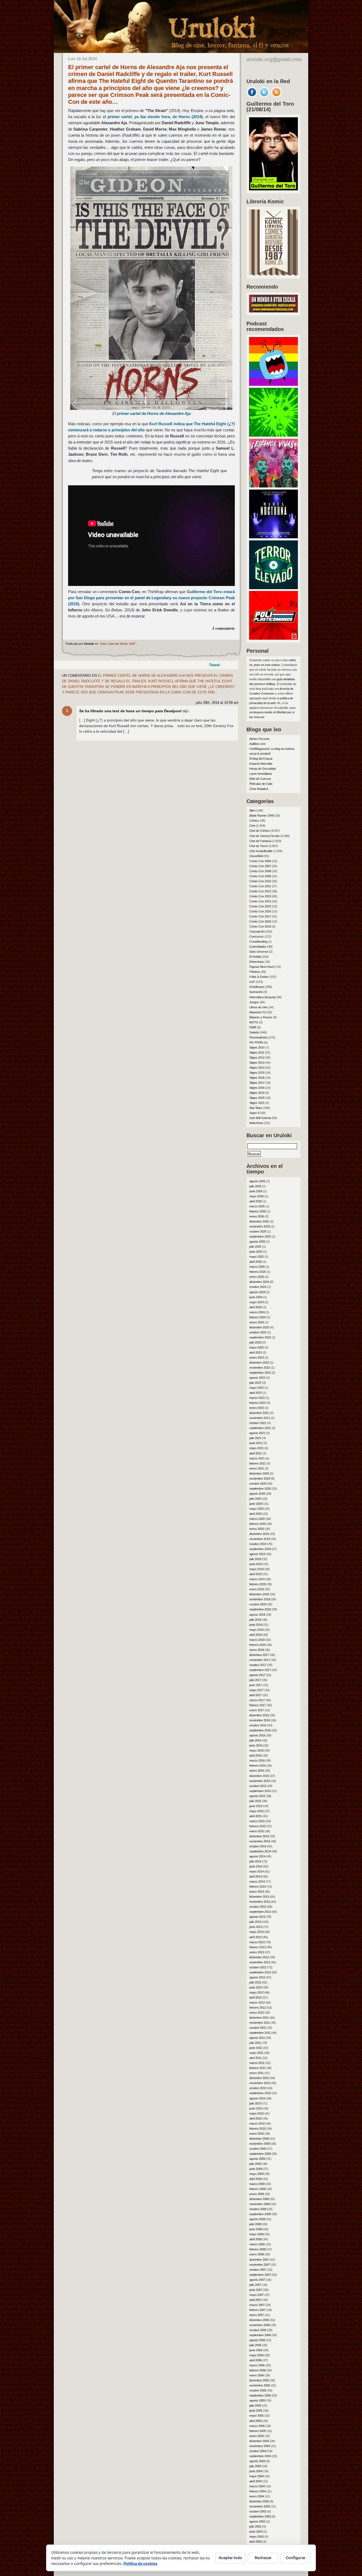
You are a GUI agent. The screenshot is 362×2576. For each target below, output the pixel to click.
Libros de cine (258, 1007)
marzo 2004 (257, 2486)
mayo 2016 (257, 1750)
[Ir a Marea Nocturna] (273, 537)
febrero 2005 (258, 2431)
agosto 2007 (257, 2280)
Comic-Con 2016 (260, 911)
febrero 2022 (258, 1403)
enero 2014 (257, 1892)
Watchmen (256, 1123)
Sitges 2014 (257, 1068)
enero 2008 (257, 2254)
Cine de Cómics (260, 831)
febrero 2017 (258, 1705)
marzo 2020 (257, 1519)
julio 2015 (255, 1801)
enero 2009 (257, 2194)
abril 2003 (256, 2542)
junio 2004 (256, 2471)
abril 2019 (256, 1574)
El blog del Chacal (261, 759)
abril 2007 (256, 2300)
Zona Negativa (259, 789)
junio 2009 (256, 2169)
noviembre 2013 (260, 1902)
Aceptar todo (230, 2558)
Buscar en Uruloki (269, 1135)
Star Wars (256, 1108)
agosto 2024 (257, 1292)
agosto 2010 (257, 2098)
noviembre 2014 (260, 1841)
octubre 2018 (258, 1604)
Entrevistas (257, 962)
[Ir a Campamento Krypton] (273, 435)
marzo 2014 (257, 1881)
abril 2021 (256, 1453)
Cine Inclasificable (261, 851)
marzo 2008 (257, 2244)
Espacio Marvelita (261, 764)
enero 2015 (257, 1831)
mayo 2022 (257, 1388)
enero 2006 (257, 2375)
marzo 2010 (257, 2123)
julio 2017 (255, 1680)
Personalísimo (259, 1037)
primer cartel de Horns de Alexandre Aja (154, 413)
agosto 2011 (257, 2038)
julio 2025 (255, 1247)
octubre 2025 (258, 1231)
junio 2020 (256, 1504)
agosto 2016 (257, 1735)
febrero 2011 (257, 2068)
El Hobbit (255, 957)
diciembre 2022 (259, 1363)
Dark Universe (259, 952)
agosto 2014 (257, 1856)
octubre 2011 (258, 2028)
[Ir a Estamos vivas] (273, 486)
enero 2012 (257, 2013)
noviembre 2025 (260, 1226)
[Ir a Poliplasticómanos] (273, 638)
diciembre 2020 (259, 1473)
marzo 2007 (257, 2305)
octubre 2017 (258, 1665)
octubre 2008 (258, 2209)
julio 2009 (255, 2164)
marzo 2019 (257, 1579)
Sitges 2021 (257, 1103)
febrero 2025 (258, 1272)
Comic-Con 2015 (260, 906)
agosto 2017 (257, 1675)
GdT (132, 644)
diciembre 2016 (259, 1715)
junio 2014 (256, 1866)
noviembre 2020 (260, 1479)
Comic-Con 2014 (260, 901)
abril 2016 (256, 1755)
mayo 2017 (257, 1690)
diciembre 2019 (259, 1534)
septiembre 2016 (260, 1730)
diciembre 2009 (259, 2139)
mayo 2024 (257, 1302)
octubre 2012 (258, 1967)
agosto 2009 (257, 2159)
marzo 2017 (257, 1700)
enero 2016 (257, 1771)
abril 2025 (256, 1262)
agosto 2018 (257, 1615)
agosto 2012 (257, 1977)
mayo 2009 (257, 2174)
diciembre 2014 (259, 1836)
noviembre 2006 (260, 2325)
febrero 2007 (258, 2310)
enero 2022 (257, 1408)
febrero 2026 (258, 1211)
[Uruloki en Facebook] (252, 96)
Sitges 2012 (257, 1058)
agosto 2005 (257, 2400)
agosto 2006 (257, 2340)
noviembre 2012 (260, 1962)
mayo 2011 (256, 2053)
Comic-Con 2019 (260, 926)
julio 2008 (255, 2224)
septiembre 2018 (260, 1609)
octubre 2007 (258, 2270)
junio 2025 (256, 1252)
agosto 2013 (257, 1917)
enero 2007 (257, 2315)
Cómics (254, 821)
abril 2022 (256, 1393)
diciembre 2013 (259, 1897)
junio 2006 (256, 2350)
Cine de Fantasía (260, 841)
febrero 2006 (258, 2370)
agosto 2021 (257, 1433)
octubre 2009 (258, 2149)
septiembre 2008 (260, 2214)
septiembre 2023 (260, 1337)
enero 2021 (257, 1468)
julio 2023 (255, 1342)
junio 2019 (256, 1564)
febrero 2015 (258, 1826)
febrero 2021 (258, 1463)
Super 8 (254, 1113)
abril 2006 (256, 2360)
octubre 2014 (258, 1846)
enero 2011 (257, 2073)
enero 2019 (257, 1589)
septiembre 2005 (260, 2395)
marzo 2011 (257, 2063)
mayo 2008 (257, 2234)
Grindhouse (257, 987)
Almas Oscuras (259, 739)
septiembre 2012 (260, 1972)
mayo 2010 (257, 2113)
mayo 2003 (257, 2537)
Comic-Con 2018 (260, 921)
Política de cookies (140, 2563)
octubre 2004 (258, 2451)
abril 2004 (256, 2481)
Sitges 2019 (257, 1093)
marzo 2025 (257, 1267)
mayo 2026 (257, 1196)
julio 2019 (255, 1559)
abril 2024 (256, 1307)
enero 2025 (257, 1277)
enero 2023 (257, 1358)
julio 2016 (255, 1740)
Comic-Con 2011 (260, 886)
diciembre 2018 (259, 1594)
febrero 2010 (258, 2129)
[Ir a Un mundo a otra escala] (273, 311)
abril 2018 (256, 1635)
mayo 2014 (257, 1871)
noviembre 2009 (260, 2144)
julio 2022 (255, 1383)
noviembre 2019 (260, 1539)
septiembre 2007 (260, 2275)
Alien (252, 810)
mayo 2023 (257, 1347)
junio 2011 (256, 2048)
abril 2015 (256, 1816)
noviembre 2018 (260, 1599)
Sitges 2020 (257, 1098)
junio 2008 (256, 2229)
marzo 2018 (257, 1640)
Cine (103, 644)
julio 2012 (255, 1982)
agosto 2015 (257, 1796)
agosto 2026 (257, 1181)
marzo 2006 (257, 2365)
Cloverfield (256, 856)
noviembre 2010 (260, 2083)
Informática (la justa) (262, 997)
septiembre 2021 (260, 1428)
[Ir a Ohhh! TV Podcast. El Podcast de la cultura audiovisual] (273, 384)
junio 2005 (256, 2411)
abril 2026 (256, 1201)
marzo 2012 (257, 2002)
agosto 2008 (257, 2219)
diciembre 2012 (259, 1957)
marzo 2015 (257, 1821)
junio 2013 (256, 1927)
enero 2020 (257, 1529)
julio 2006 (255, 2345)
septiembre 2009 (260, 2154)
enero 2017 (257, 1710)
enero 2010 (257, 2134)
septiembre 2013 (260, 1912)
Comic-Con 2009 (260, 876)
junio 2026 (256, 1191)
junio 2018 (256, 1625)
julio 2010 (255, 2103)
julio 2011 (255, 2043)
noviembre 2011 (260, 2023)
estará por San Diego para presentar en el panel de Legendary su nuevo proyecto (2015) (151, 598)
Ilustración (256, 992)
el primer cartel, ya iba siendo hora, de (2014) (153, 117)
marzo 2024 (257, 1312)
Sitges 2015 (257, 1073)
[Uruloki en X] (264, 96)
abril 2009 (256, 2179)
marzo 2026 (257, 1206)
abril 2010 (256, 2118)
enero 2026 (257, 1216)
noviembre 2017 (260, 1660)
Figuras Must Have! (262, 967)
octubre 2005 (258, 2390)
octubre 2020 (258, 1484)
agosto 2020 (257, 1494)
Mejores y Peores (261, 1017)
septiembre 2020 (260, 1489)
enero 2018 (257, 1650)
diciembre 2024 (259, 1282)
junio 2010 (256, 2108)
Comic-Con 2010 (260, 881)
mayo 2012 (257, 1992)
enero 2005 (257, 2436)
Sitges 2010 (257, 1047)
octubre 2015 (258, 1786)
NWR (253, 1027)
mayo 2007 (257, 2295)
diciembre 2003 (259, 2501)
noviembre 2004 (260, 2446)
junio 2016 (256, 1745)
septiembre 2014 (260, 1851)
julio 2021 (255, 1438)
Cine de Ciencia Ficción (264, 836)
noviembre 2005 (260, 2385)
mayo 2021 (257, 1448)
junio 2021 (256, 1443)
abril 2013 (256, 1937)
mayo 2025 (257, 1257)
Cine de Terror (118, 644)
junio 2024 (256, 1297)
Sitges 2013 (257, 1063)
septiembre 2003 (260, 2516)
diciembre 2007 (259, 2260)
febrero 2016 (258, 1766)
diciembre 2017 (259, 1655)
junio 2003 (256, 2532)
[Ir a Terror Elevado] (273, 588)
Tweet (214, 665)
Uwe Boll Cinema (260, 1118)
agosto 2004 (257, 2461)
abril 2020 (256, 1514)
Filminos (255, 972)
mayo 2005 (257, 2416)
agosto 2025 (257, 1242)
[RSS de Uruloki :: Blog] (276, 96)
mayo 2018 (257, 1630)
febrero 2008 (258, 2249)
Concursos (257, 937)
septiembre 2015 (260, 1791)
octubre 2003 (258, 2511)
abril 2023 (256, 1352)
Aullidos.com (257, 744)
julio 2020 (255, 1499)
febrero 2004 (258, 2491)
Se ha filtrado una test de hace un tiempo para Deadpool (130, 711)
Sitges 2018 (257, 1088)
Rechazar (263, 2558)
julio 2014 (255, 1861)
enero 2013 (257, 1952)
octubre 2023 (258, 1332)
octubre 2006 (258, 2330)
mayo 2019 (257, 1569)
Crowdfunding (258, 942)
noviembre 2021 (260, 1418)
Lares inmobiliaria (261, 774)
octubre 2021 (258, 1423)
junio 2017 (256, 1685)
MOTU (254, 1022)
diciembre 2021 (259, 1413)
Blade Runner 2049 (262, 816)
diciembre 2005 (259, 2380)
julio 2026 (255, 1186)
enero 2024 (257, 1322)
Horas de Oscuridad (262, 769)
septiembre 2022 (260, 1373)
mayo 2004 (257, 2476)
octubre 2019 (258, 1544)
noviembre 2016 (260, 1720)
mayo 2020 (257, 1509)
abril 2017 (256, 1695)
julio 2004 (255, 2466)
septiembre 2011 (260, 2033)
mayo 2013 (257, 1932)
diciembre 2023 (259, 1327)
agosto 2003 (257, 2521)
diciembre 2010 (259, 2078)
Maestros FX (258, 1012)
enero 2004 (257, 2496)
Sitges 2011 (257, 1052)
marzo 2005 (257, 2426)
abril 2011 (255, 2058)
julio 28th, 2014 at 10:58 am (217, 703)
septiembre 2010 (260, 2093)
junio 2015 (256, 1806)
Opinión (254, 1032)
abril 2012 (256, 1997)
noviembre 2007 (260, 2265)
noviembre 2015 (260, 1781)
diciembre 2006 (259, 2320)
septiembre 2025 (260, 1237)
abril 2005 (256, 2421)
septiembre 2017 (260, 1670)
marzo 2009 (257, 2184)
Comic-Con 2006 (260, 861)
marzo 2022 (257, 1398)
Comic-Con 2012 (260, 891)
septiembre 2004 (260, 2456)
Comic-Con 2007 (260, 866)
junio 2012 (256, 1987)
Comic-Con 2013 (260, 896)
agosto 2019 (257, 1554)
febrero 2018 (258, 1645)
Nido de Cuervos (260, 779)
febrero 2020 (258, 1524)
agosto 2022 (257, 1378)
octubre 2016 (258, 1725)
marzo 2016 (257, 1760)
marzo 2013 (257, 1942)
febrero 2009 (258, 2189)
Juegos (254, 1002)
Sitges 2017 (257, 1083)
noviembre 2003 (260, 2506)
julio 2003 (255, 2526)
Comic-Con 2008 (260, 871)
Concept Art (257, 931)
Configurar (296, 2558)
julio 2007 (255, 2285)
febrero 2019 (258, 1584)
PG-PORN (256, 1042)
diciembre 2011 (259, 2018)
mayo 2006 (257, 2355)
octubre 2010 (258, 2088)
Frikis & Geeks (259, 977)
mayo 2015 (257, 1811)
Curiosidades (258, 947)
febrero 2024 (258, 1317)
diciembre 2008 (259, 2199)
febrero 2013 (258, 1947)
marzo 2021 (257, 1458)
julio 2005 (255, 2405)
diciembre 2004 (259, 2441)
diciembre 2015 (259, 1776)
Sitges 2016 (257, 1078)
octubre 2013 (258, 1907)
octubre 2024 (258, 1287)
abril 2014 (256, 1876)
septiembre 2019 (260, 1549)
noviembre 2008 (260, 2204)
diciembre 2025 (259, 1221)
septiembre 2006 (260, 2335)
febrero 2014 (258, 1887)
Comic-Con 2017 (260, 916)
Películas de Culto (261, 784)
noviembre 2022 (260, 1368)
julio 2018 (255, 1620)
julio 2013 (255, 1922)
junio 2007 (256, 2290)
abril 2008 (256, 2239)
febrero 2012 (258, 2008)
